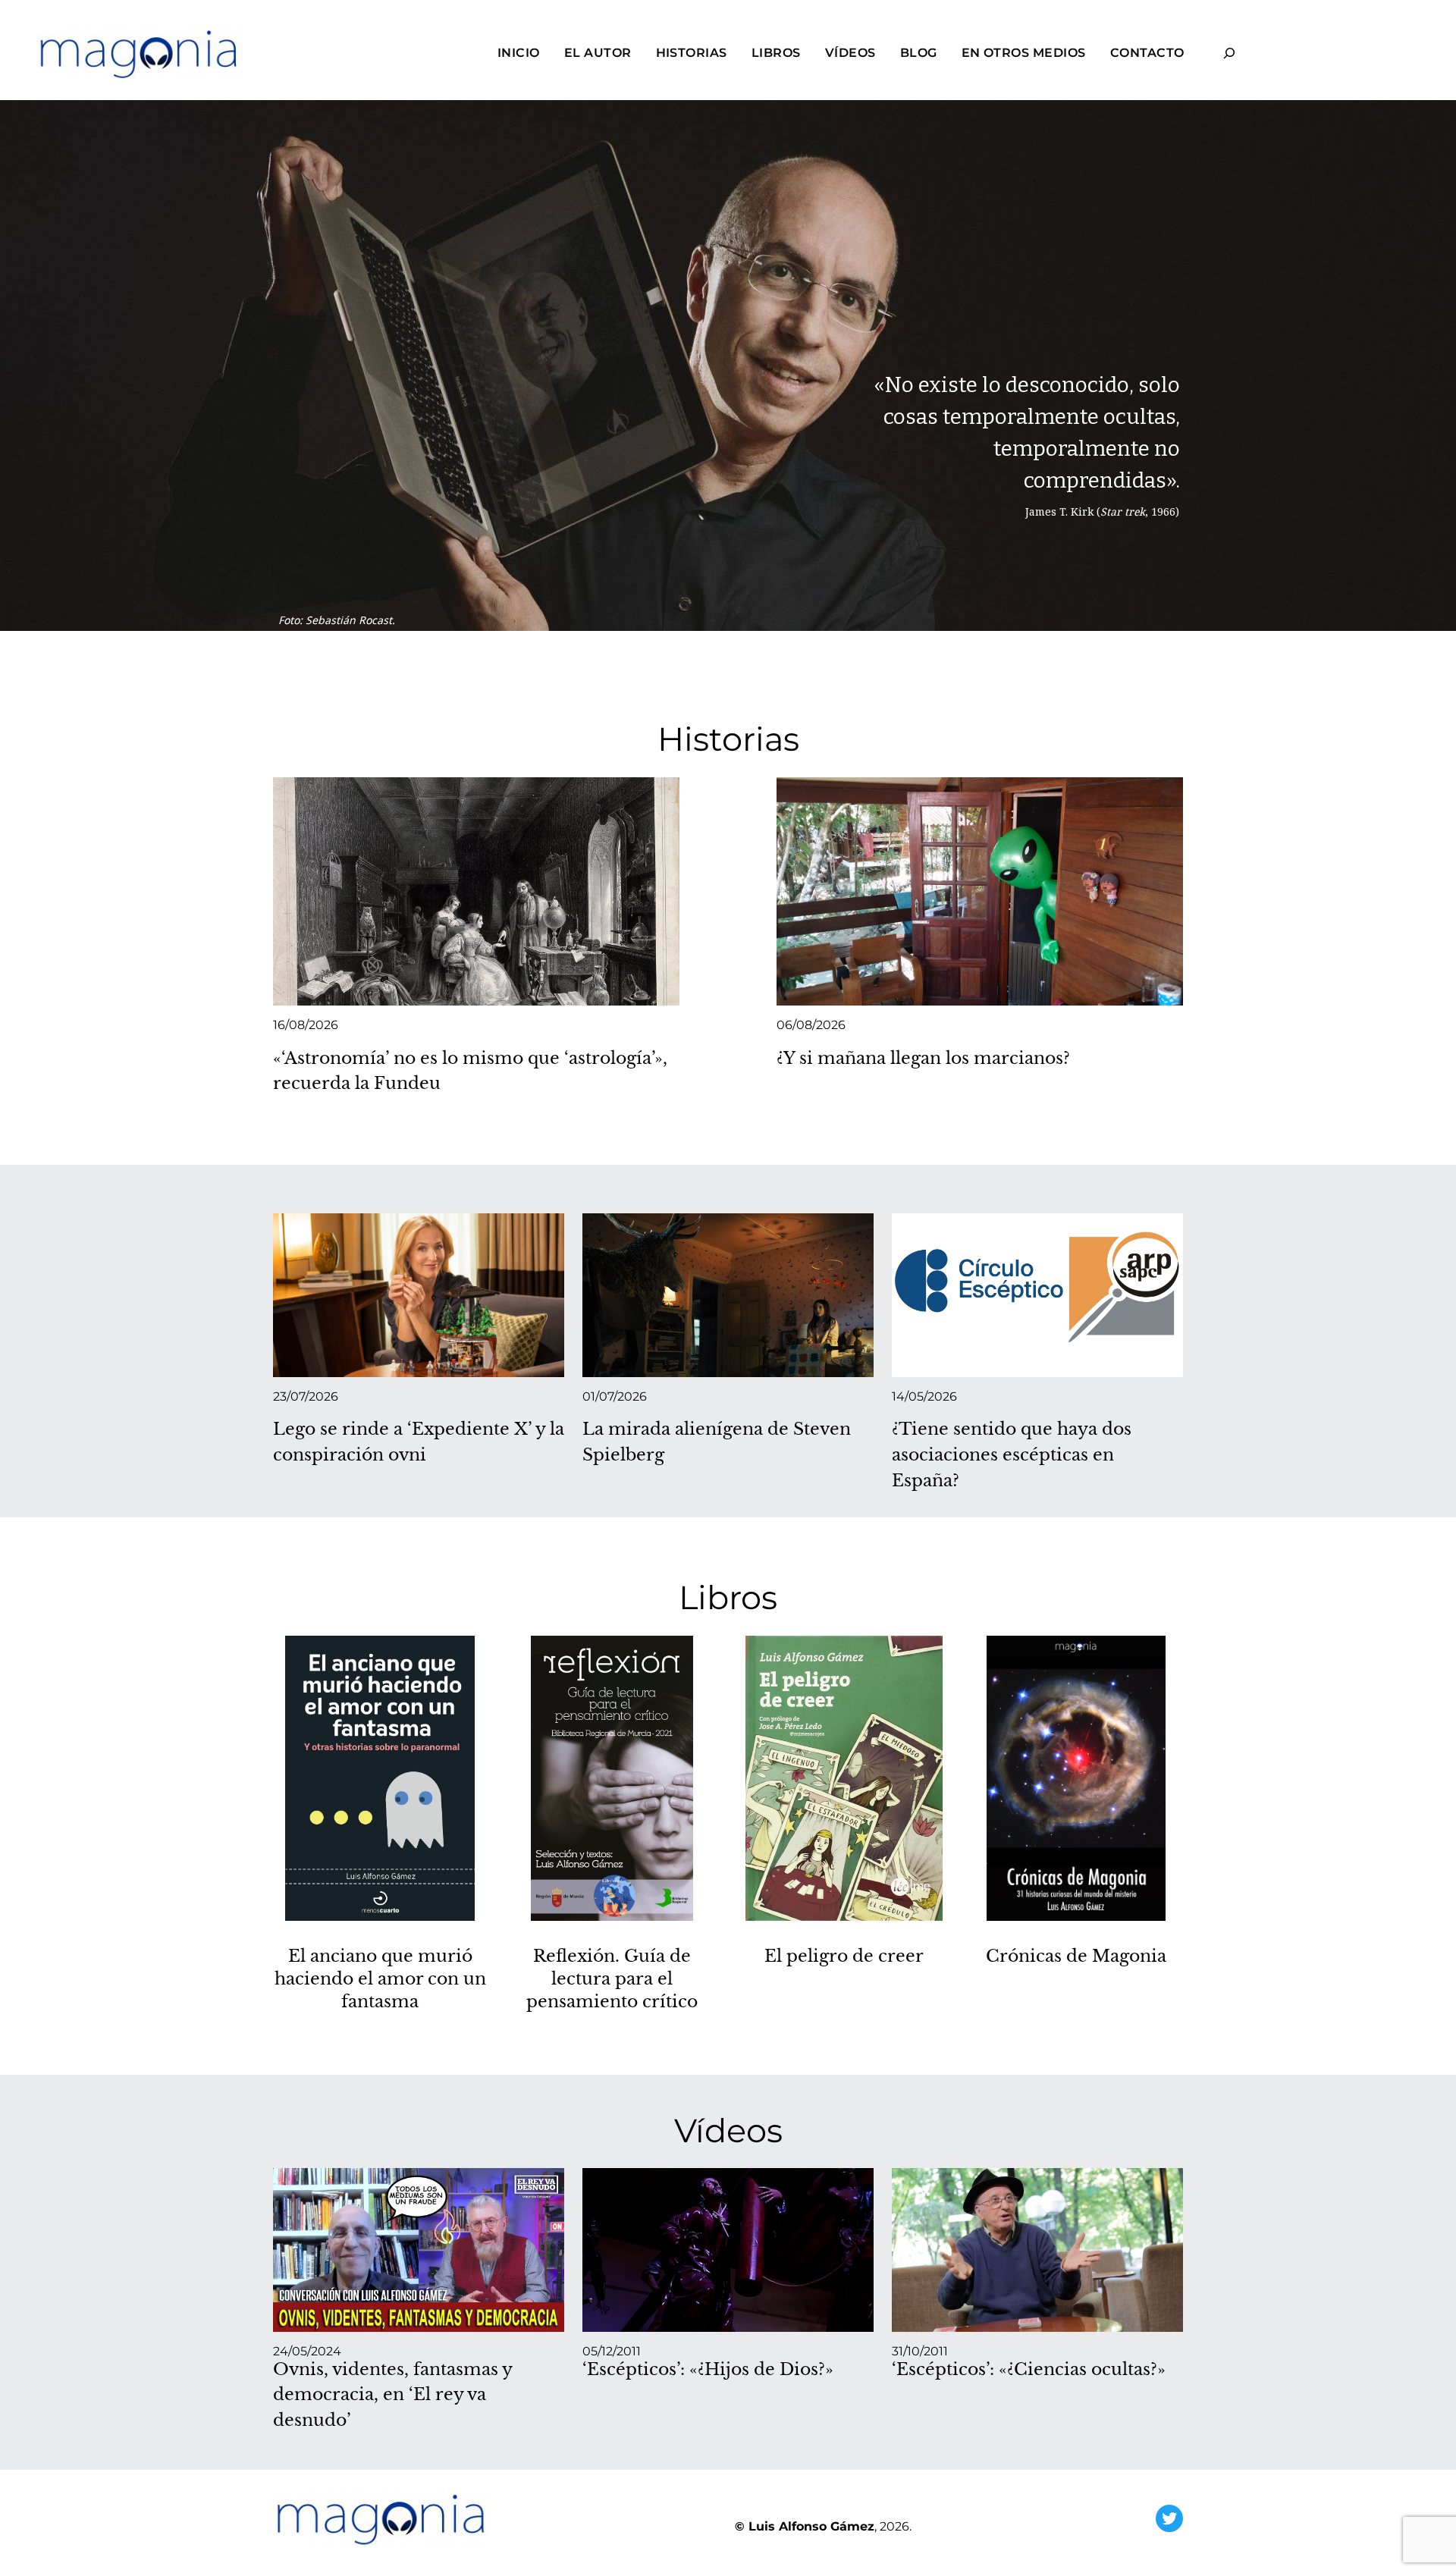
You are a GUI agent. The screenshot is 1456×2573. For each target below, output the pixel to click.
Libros (728, 1597)
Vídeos (728, 2131)
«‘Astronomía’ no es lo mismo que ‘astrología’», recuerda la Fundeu (470, 1071)
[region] (728, 402)
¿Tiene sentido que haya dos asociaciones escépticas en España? (1012, 1454)
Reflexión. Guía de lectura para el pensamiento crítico (612, 1979)
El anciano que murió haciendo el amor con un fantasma (380, 1979)
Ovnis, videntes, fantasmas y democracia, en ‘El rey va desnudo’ (392, 2394)
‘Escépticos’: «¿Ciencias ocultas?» (1029, 2369)
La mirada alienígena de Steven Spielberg (717, 1442)
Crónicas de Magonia (1076, 1956)
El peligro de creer (844, 1956)
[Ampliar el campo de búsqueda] (1230, 53)
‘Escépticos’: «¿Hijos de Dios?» (708, 2369)
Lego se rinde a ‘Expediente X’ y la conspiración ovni (419, 1442)
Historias (728, 739)
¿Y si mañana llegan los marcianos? (923, 1058)
